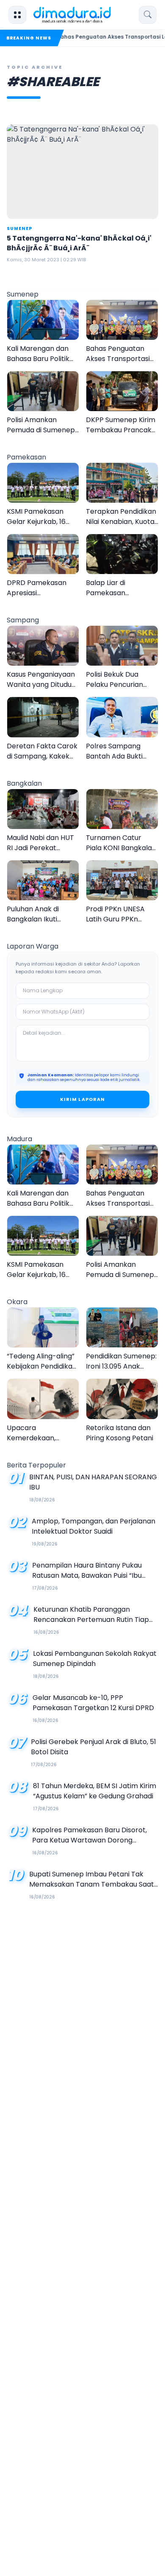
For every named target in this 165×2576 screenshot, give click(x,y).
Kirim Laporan (82, 1099)
